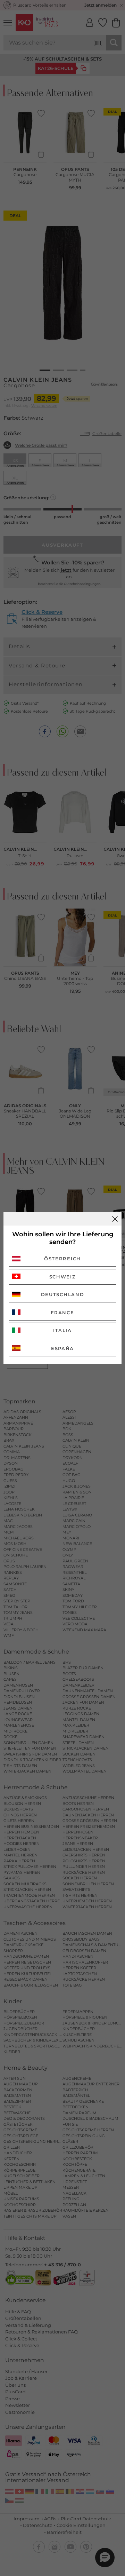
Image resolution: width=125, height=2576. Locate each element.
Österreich (62, 1259)
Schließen (115, 1219)
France (62, 1313)
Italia (62, 1330)
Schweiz (63, 1277)
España (62, 1348)
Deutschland (63, 1294)
